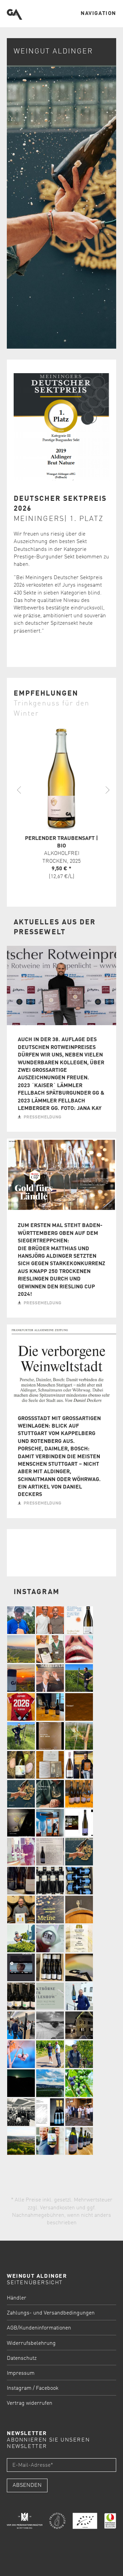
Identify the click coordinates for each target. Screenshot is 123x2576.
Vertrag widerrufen (30, 2403)
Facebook (47, 2388)
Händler (17, 2298)
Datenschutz (22, 2358)
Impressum (21, 2373)
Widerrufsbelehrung (31, 2343)
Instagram (19, 2388)
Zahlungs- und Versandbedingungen (51, 2313)
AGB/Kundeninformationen (39, 2328)
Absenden (27, 2485)
